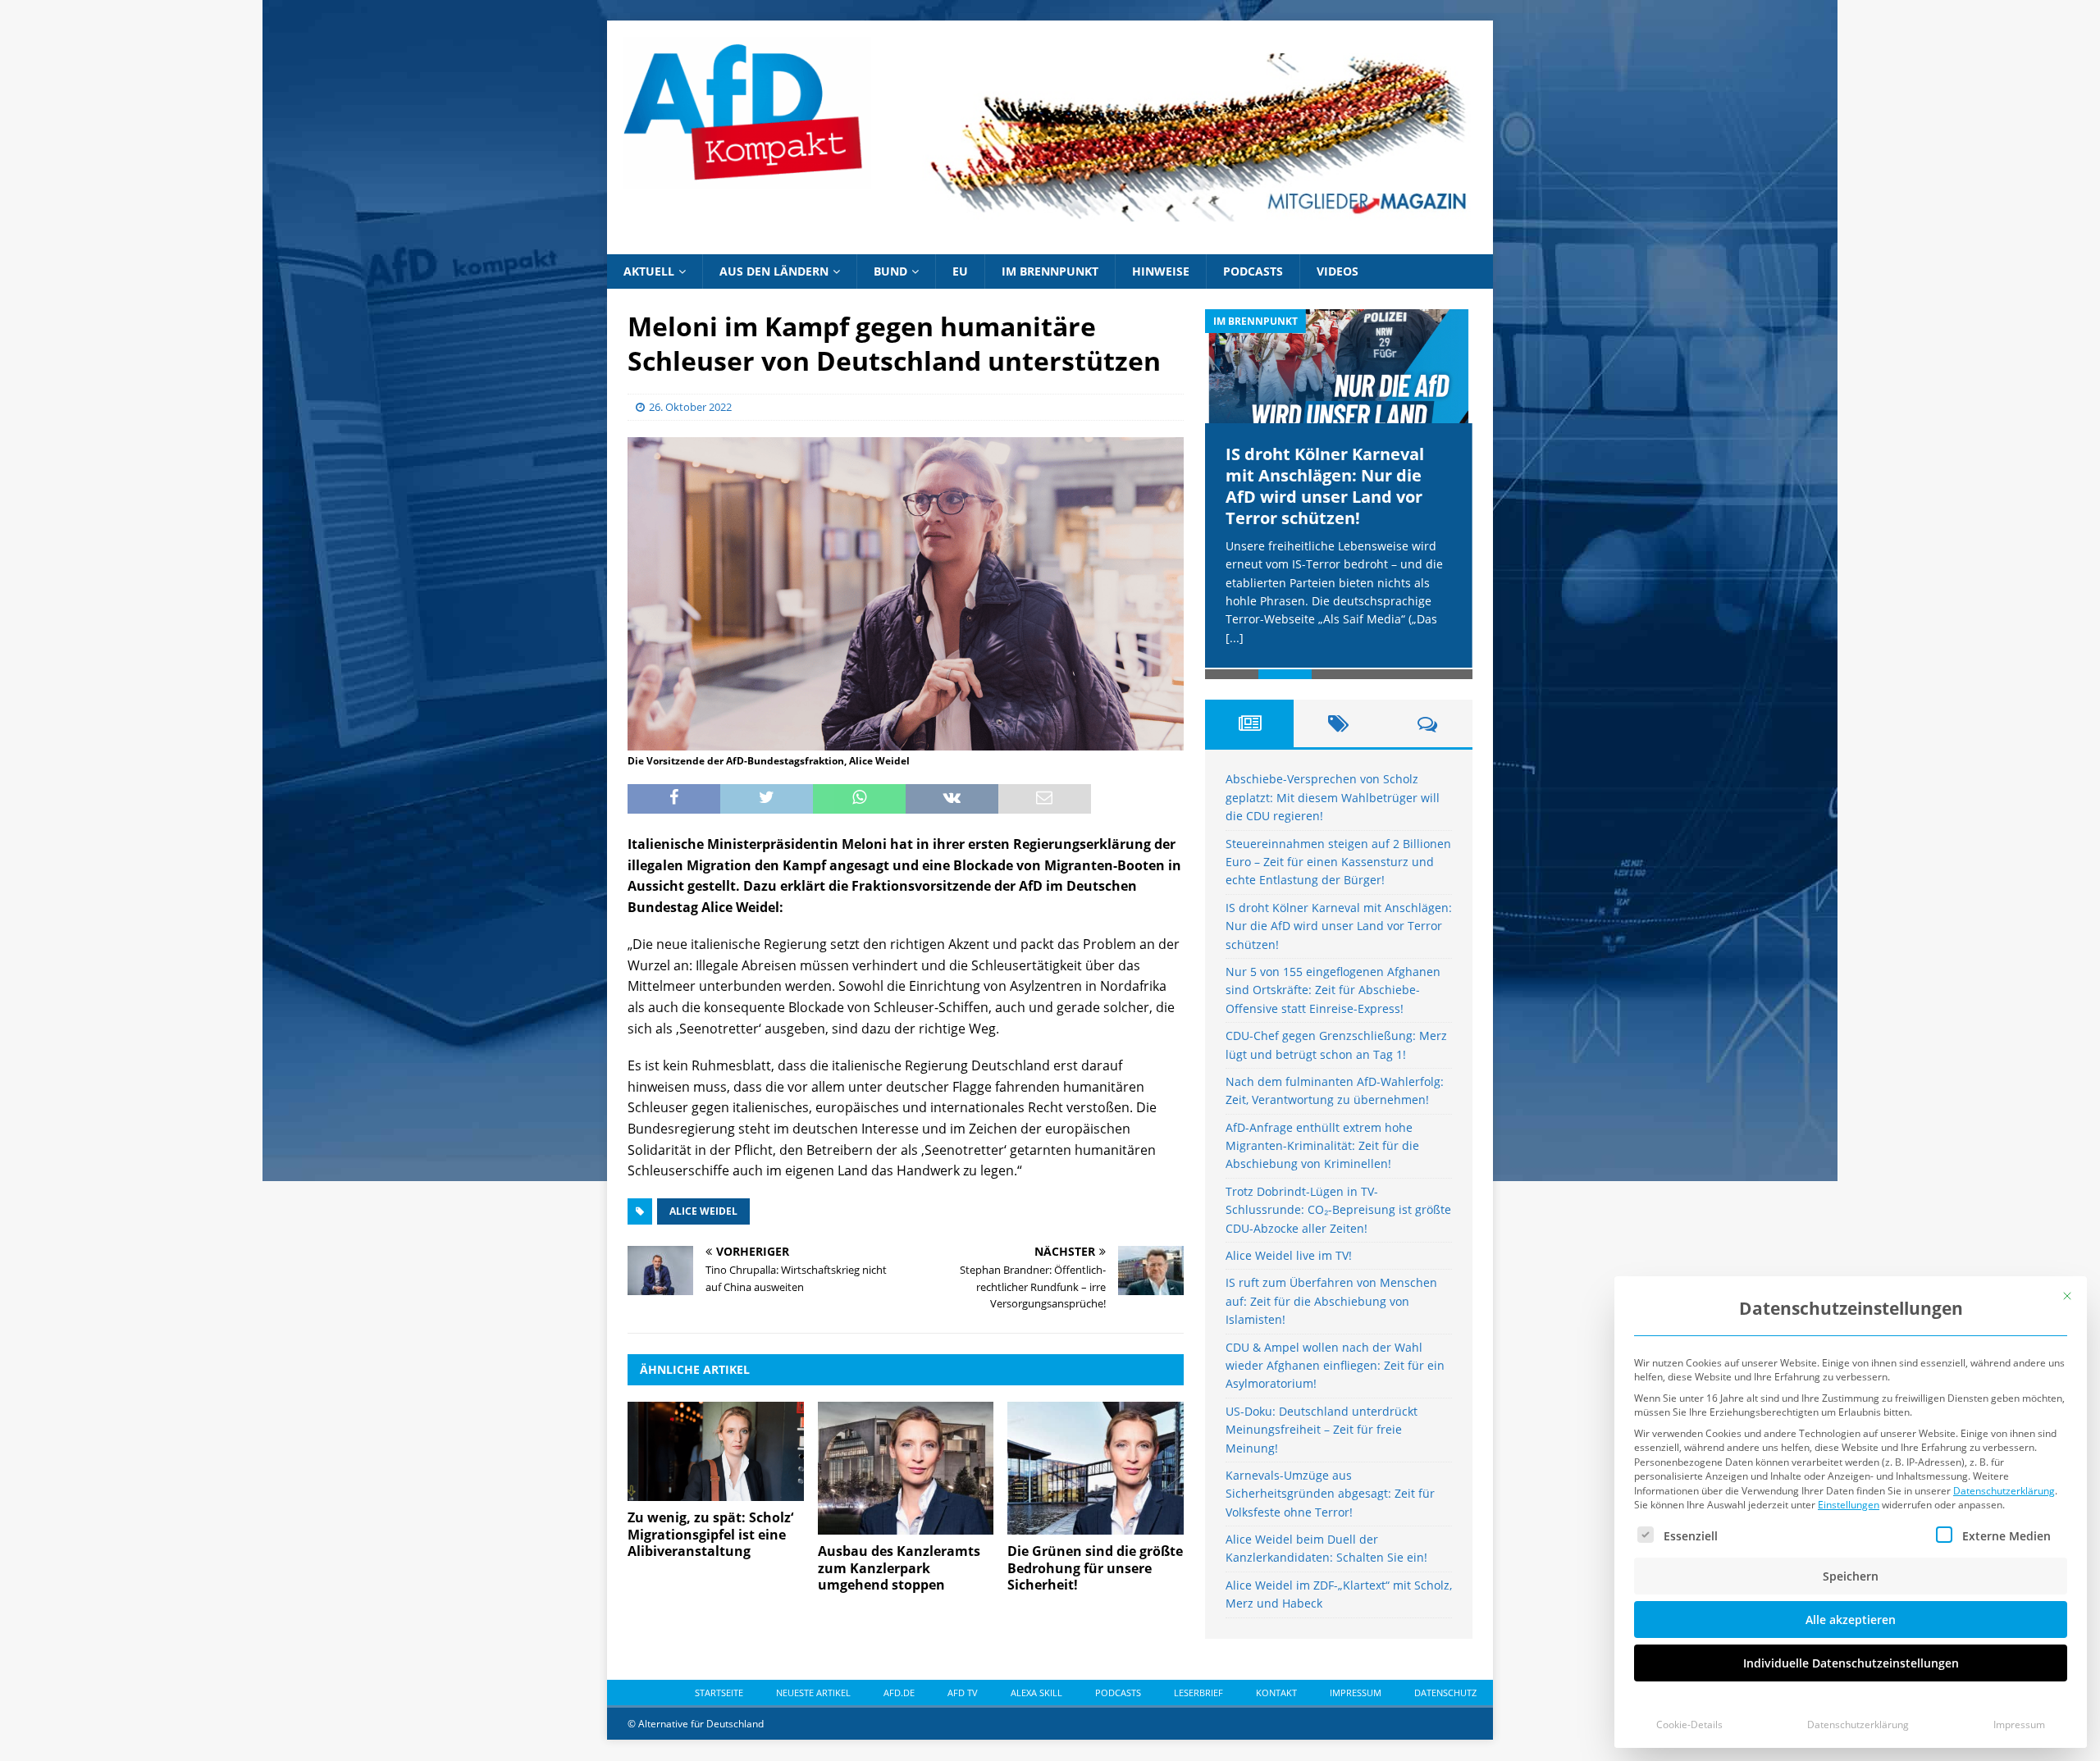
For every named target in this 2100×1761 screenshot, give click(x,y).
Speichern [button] (1851, 1576)
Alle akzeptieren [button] (1851, 1620)
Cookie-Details (1689, 1725)
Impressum (2019, 1725)
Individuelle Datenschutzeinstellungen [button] (1851, 1663)
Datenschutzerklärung (2004, 1491)
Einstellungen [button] (1849, 1505)
